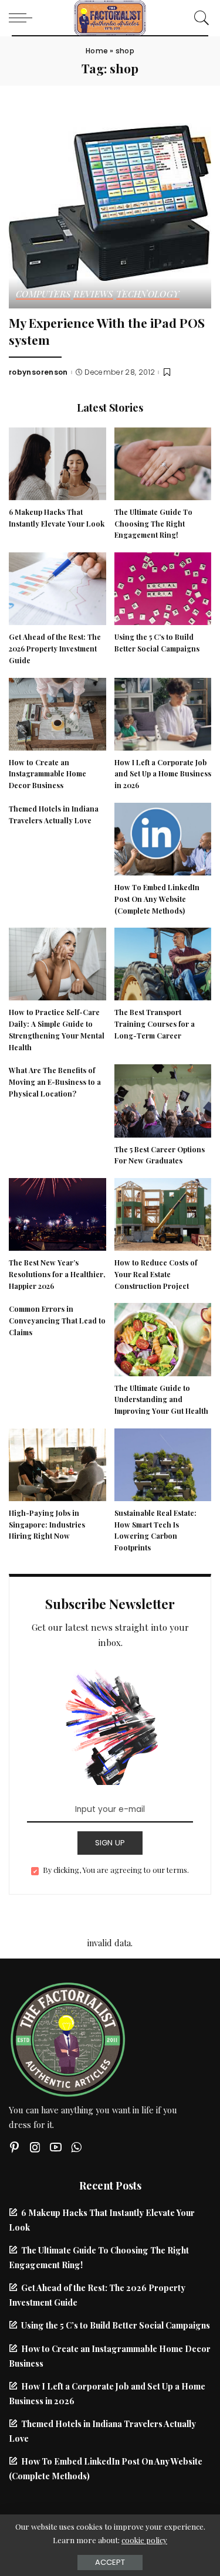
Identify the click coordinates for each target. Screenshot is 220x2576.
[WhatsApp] (76, 2147)
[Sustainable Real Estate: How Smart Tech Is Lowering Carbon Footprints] (163, 1463)
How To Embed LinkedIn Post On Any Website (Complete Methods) (157, 899)
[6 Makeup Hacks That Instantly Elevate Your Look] (57, 462)
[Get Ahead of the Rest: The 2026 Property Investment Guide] (57, 588)
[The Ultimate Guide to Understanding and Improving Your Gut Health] (163, 1338)
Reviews (93, 295)
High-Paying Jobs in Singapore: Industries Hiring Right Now (47, 1525)
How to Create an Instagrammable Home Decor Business (48, 774)
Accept (110, 2562)
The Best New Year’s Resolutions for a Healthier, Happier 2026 (57, 1274)
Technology (148, 295)
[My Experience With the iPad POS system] (110, 206)
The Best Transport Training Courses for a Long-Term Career (155, 1024)
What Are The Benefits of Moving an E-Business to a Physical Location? (55, 1082)
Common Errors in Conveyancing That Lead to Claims (57, 1321)
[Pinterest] (15, 2147)
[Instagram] (35, 2147)
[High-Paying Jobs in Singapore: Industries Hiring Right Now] (57, 1463)
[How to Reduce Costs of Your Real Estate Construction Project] (163, 1213)
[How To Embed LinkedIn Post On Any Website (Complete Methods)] (163, 837)
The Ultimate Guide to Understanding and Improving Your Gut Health (161, 1400)
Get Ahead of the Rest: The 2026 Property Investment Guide (55, 649)
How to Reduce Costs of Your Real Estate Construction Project (156, 1274)
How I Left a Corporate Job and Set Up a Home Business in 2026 (163, 774)
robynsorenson (38, 372)
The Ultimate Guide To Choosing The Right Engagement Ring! (153, 524)
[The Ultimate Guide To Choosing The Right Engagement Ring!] (163, 462)
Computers (43, 295)
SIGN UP (110, 1843)
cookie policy (144, 2540)
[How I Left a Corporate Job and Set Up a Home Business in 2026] (163, 712)
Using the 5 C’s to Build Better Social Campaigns (116, 2325)
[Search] (199, 18)
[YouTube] (56, 2147)
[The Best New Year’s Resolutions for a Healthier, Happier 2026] (57, 1213)
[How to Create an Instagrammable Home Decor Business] (57, 712)
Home (97, 51)
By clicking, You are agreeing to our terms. (116, 1870)
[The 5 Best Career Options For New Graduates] (163, 1099)
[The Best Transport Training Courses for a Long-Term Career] (163, 963)
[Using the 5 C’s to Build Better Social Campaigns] (163, 588)
